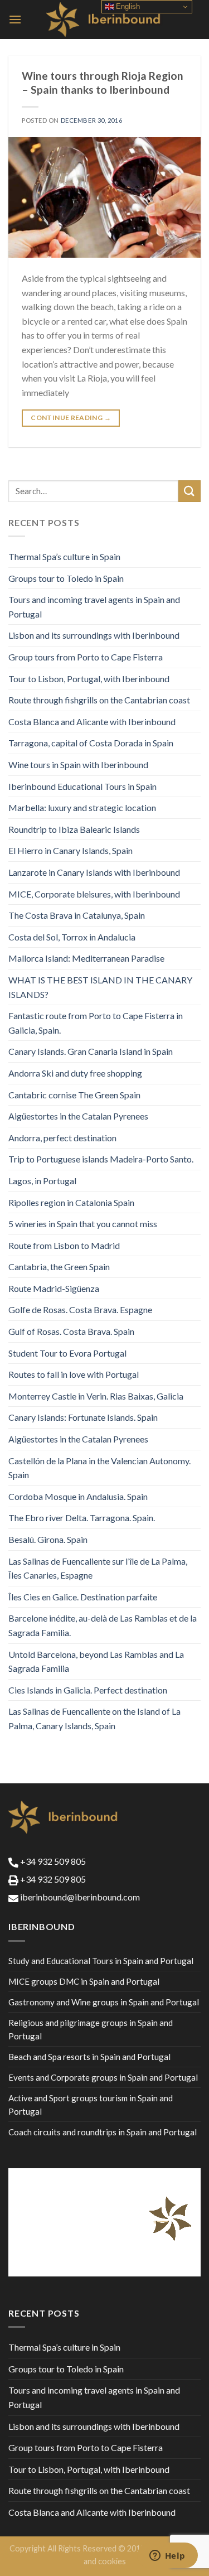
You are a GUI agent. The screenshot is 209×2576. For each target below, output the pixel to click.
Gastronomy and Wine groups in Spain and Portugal (104, 2002)
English (127, 6)
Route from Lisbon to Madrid (64, 1245)
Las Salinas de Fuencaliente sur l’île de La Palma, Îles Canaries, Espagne (98, 1568)
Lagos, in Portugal (42, 1181)
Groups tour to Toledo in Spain (66, 578)
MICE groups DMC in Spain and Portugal (84, 1981)
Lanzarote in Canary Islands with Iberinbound (94, 872)
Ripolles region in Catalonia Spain (71, 1202)
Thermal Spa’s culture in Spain (64, 556)
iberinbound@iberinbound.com (79, 1897)
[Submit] (189, 491)
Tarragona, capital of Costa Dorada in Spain (91, 743)
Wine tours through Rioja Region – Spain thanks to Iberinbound (103, 83)
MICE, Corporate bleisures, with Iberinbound (94, 894)
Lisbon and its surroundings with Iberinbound (94, 635)
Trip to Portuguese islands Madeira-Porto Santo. (101, 1159)
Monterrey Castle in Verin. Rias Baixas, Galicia (96, 1396)
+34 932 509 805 (52, 1861)
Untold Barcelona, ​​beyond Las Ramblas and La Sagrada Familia (96, 1661)
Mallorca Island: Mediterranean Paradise (86, 958)
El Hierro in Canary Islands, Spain (71, 850)
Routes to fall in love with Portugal (74, 1374)
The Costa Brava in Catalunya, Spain (77, 915)
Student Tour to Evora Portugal (67, 1353)
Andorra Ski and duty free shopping (75, 1073)
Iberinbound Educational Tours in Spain (82, 786)
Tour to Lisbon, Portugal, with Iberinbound (89, 679)
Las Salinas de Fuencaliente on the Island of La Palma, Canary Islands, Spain (94, 1718)
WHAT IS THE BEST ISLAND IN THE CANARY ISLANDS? (100, 987)
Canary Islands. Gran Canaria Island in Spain (91, 1051)
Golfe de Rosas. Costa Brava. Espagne (80, 1309)
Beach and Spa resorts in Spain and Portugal (89, 2057)
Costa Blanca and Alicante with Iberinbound (92, 722)
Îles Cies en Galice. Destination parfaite (83, 1597)
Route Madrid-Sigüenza (54, 1288)
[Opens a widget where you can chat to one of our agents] (167, 2556)
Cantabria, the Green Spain (59, 1267)
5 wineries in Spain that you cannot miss (83, 1224)
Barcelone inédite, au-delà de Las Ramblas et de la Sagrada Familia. (103, 1625)
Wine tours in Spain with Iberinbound (78, 764)
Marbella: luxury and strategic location (82, 807)
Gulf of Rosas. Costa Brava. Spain (71, 1331)
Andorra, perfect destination (62, 1138)
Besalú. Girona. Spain (48, 1539)
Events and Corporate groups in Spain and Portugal (103, 2077)
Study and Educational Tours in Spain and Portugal (101, 1961)
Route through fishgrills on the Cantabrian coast (99, 700)
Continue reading (71, 418)
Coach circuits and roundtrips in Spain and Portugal (103, 2132)
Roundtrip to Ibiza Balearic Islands (74, 829)
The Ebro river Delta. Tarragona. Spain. (82, 1518)
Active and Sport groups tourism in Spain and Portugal (91, 2105)
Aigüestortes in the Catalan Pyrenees (78, 1116)
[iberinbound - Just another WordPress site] (104, 20)
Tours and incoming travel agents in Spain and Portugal (94, 607)
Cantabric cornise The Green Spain (74, 1095)
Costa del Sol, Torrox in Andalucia (72, 937)
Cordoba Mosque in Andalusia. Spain (78, 1496)
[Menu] (15, 19)
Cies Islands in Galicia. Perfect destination (88, 1690)
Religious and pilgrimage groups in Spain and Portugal (91, 2029)
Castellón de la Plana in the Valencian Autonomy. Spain (99, 1468)
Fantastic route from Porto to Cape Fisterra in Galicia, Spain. (96, 1023)
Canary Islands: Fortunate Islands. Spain (83, 1417)
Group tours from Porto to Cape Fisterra (86, 657)
